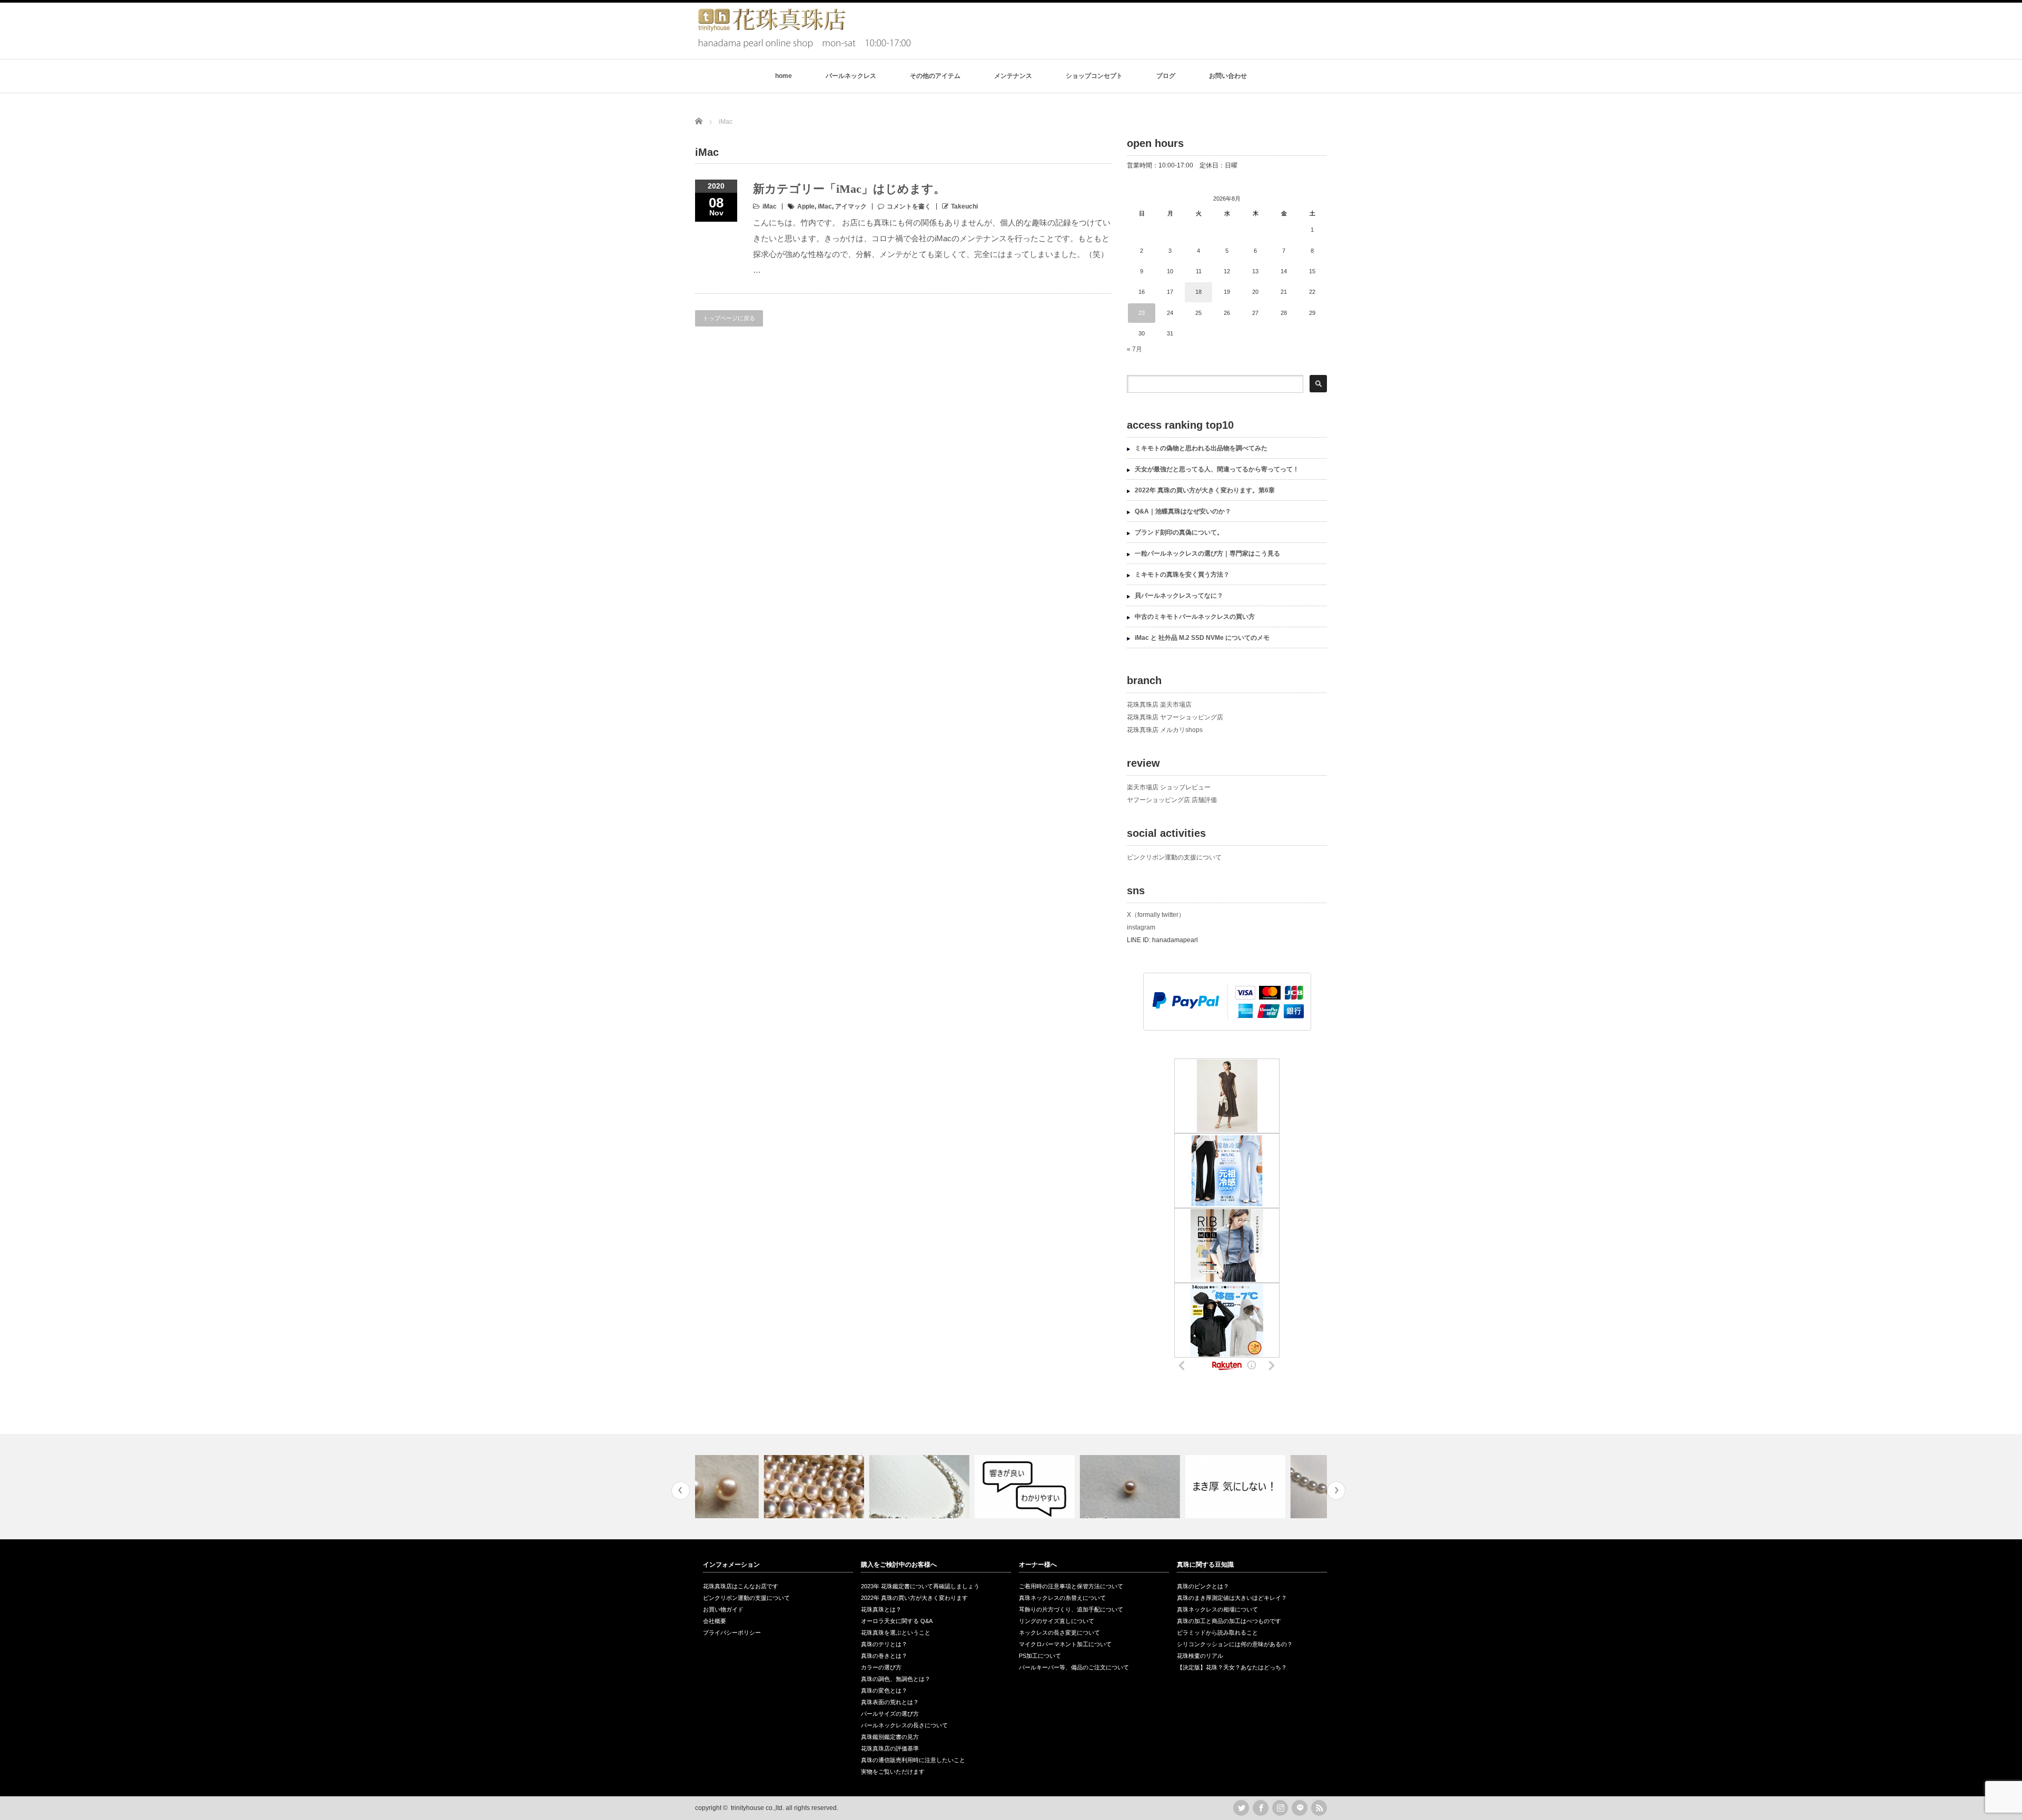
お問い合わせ (1228, 76)
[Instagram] (1280, 1808)
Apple (806, 206)
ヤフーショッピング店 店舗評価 (1172, 800)
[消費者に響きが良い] (957, 1487)
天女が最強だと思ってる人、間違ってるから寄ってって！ (1217, 469)
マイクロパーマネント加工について (1065, 1644)
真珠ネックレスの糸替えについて (1062, 1598)
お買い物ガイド (723, 1609)
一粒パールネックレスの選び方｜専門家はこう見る (1207, 553)
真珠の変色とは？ (884, 1690)
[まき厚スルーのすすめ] (1168, 1487)
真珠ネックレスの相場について (1217, 1609)
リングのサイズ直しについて (1057, 1621)
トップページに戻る (729, 318)
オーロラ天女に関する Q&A (897, 1621)
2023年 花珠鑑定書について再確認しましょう (920, 1586)
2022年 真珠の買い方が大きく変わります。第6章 (1205, 490)
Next (1336, 1491)
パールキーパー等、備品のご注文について (1074, 1667)
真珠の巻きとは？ (884, 1656)
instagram (1141, 927)
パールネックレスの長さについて (904, 1725)
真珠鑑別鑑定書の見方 (890, 1737)
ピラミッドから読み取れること (1217, 1633)
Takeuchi (964, 206)
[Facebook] (1261, 1808)
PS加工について (1040, 1656)
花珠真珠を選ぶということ (896, 1633)
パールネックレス (851, 76)
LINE (1300, 1808)
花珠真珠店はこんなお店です (741, 1586)
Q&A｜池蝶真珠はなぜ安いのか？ (1183, 511)
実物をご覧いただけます (893, 1772)
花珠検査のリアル (1200, 1656)
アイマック (851, 206)
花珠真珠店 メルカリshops (1165, 730)
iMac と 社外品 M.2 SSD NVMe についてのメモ (1202, 638)
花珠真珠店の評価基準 (890, 1748)
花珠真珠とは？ (881, 1609)
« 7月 (1134, 349)
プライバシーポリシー (732, 1633)
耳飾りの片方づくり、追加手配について (1071, 1609)
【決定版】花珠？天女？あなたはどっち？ (1232, 1667)
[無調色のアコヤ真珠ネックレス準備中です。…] (746, 1487)
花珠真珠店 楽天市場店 (1159, 705)
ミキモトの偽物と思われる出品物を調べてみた (1201, 448)
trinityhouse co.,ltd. (757, 1808)
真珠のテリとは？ (884, 1644)
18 (1198, 292)
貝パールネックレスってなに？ (1179, 596)
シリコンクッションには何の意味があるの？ (1235, 1644)
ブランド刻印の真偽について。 (1179, 532)
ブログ (1166, 76)
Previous (681, 1491)
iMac (770, 206)
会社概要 (715, 1621)
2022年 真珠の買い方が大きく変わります (914, 1598)
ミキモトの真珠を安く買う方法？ (1182, 575)
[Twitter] (1241, 1808)
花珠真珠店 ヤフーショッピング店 (1175, 717)
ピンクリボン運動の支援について (1174, 857)
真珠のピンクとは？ (1203, 1586)
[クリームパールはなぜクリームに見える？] (1062, 1487)
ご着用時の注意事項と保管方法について (1071, 1586)
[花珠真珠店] (803, 47)
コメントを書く (909, 206)
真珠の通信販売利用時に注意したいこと (913, 1760)
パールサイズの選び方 (890, 1714)
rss (1319, 1808)
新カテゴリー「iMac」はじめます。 (849, 189)
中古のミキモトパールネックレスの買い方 (1195, 617)
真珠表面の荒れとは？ (890, 1702)
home (784, 76)
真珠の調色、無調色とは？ (896, 1679)
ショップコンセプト (1094, 76)
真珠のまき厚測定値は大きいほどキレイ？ (1232, 1598)
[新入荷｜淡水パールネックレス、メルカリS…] (852, 1487)
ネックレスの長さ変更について (1059, 1633)
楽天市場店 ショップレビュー (1169, 787)
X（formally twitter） (1156, 915)
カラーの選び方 (881, 1667)
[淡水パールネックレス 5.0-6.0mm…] (1273, 1487)
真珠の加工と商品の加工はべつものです (1229, 1621)
